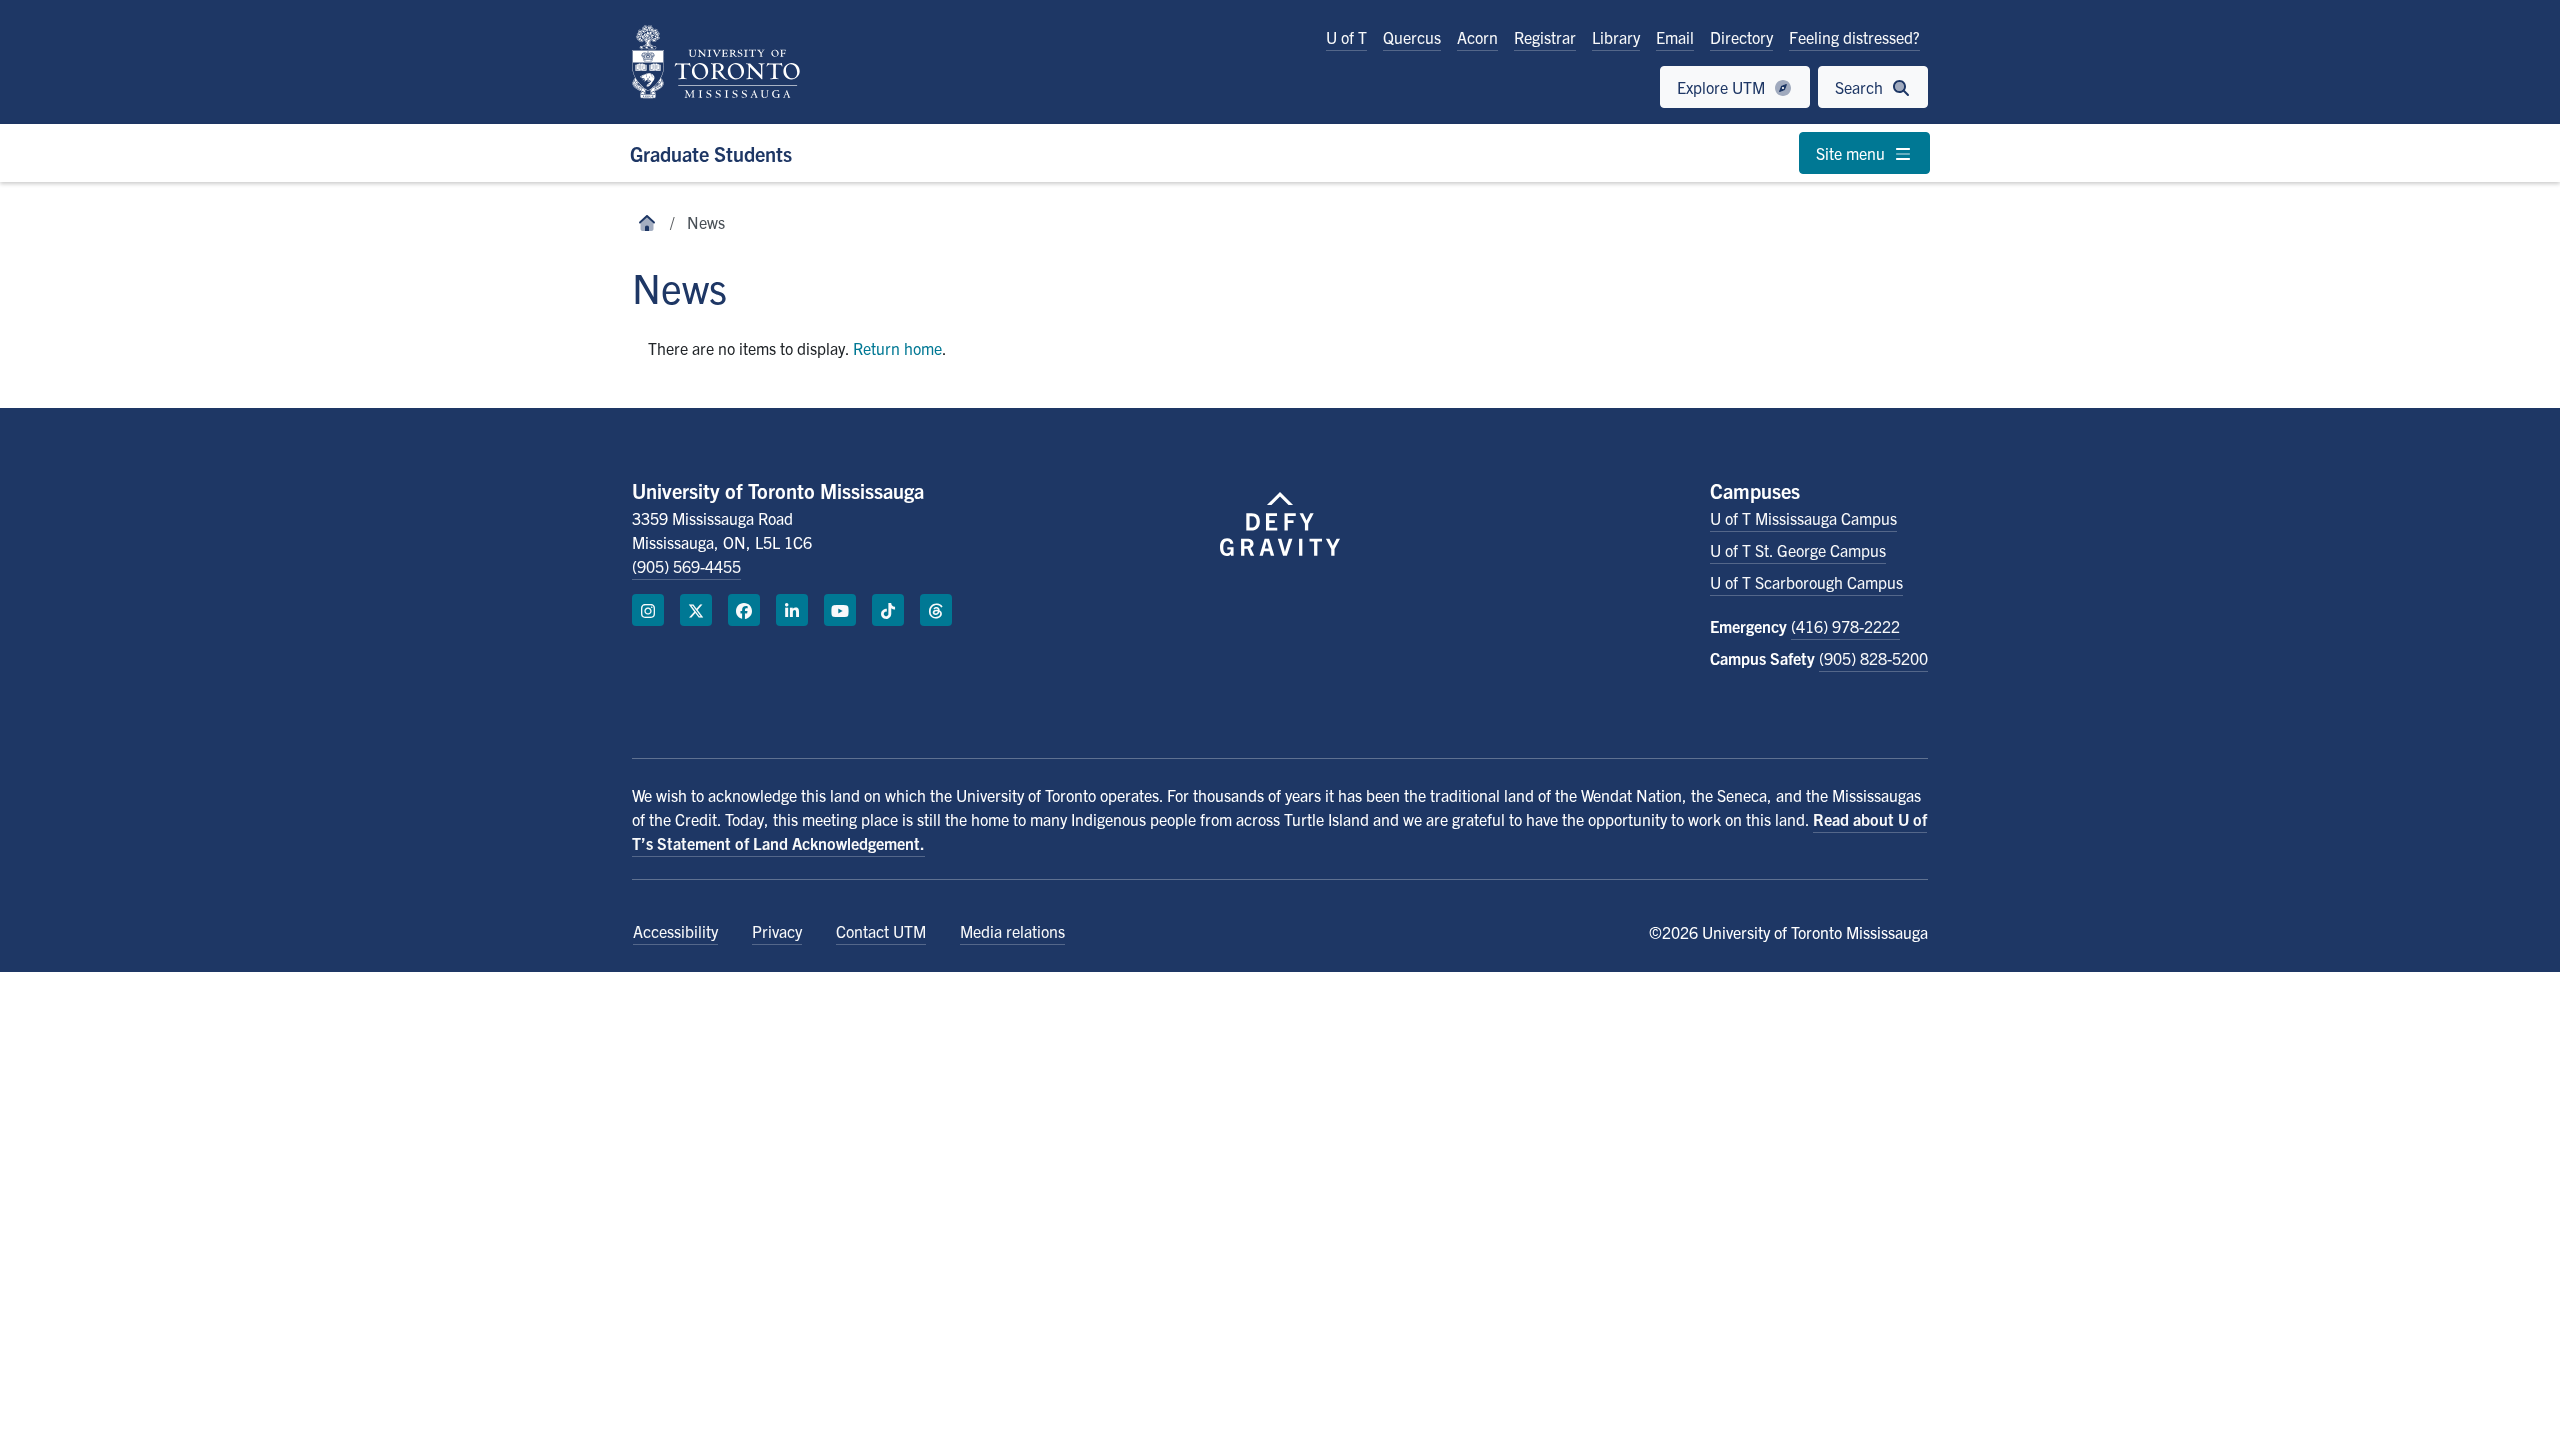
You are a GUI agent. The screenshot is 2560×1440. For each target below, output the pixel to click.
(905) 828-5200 (1873, 658)
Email (1675, 37)
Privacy (777, 931)
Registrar (1545, 37)
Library (1616, 37)
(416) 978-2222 (1845, 626)
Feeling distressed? (1854, 37)
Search (1861, 87)
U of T (1346, 37)
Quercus (1412, 37)
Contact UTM (881, 931)
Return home (897, 348)
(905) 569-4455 (686, 566)
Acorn (1477, 37)
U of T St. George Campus (1798, 550)
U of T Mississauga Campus (1803, 518)
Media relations (1012, 931)
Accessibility (675, 931)
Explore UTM (1723, 87)
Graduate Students (711, 153)
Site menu (1852, 153)
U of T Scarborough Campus (1806, 582)
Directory (1741, 37)
